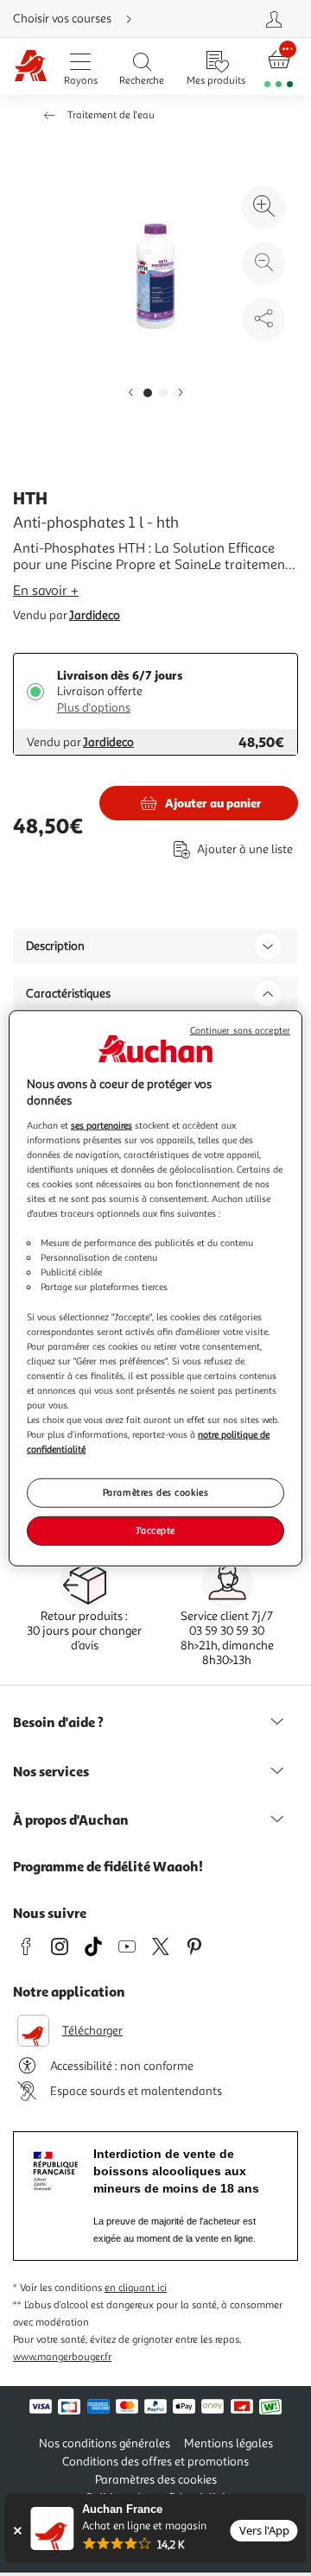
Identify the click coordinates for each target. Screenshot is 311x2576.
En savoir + (46, 591)
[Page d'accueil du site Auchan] (31, 67)
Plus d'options (94, 708)
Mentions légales (228, 2443)
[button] (130, 393)
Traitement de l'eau (111, 115)
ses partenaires (102, 1124)
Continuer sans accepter (240, 1030)
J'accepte (155, 1530)
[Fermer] (17, 2531)
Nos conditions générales (105, 2443)
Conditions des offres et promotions (155, 2462)
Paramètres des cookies (156, 1492)
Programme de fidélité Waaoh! (108, 1866)
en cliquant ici (136, 2288)
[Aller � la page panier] (279, 67)
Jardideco (95, 615)
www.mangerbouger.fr (62, 2357)
